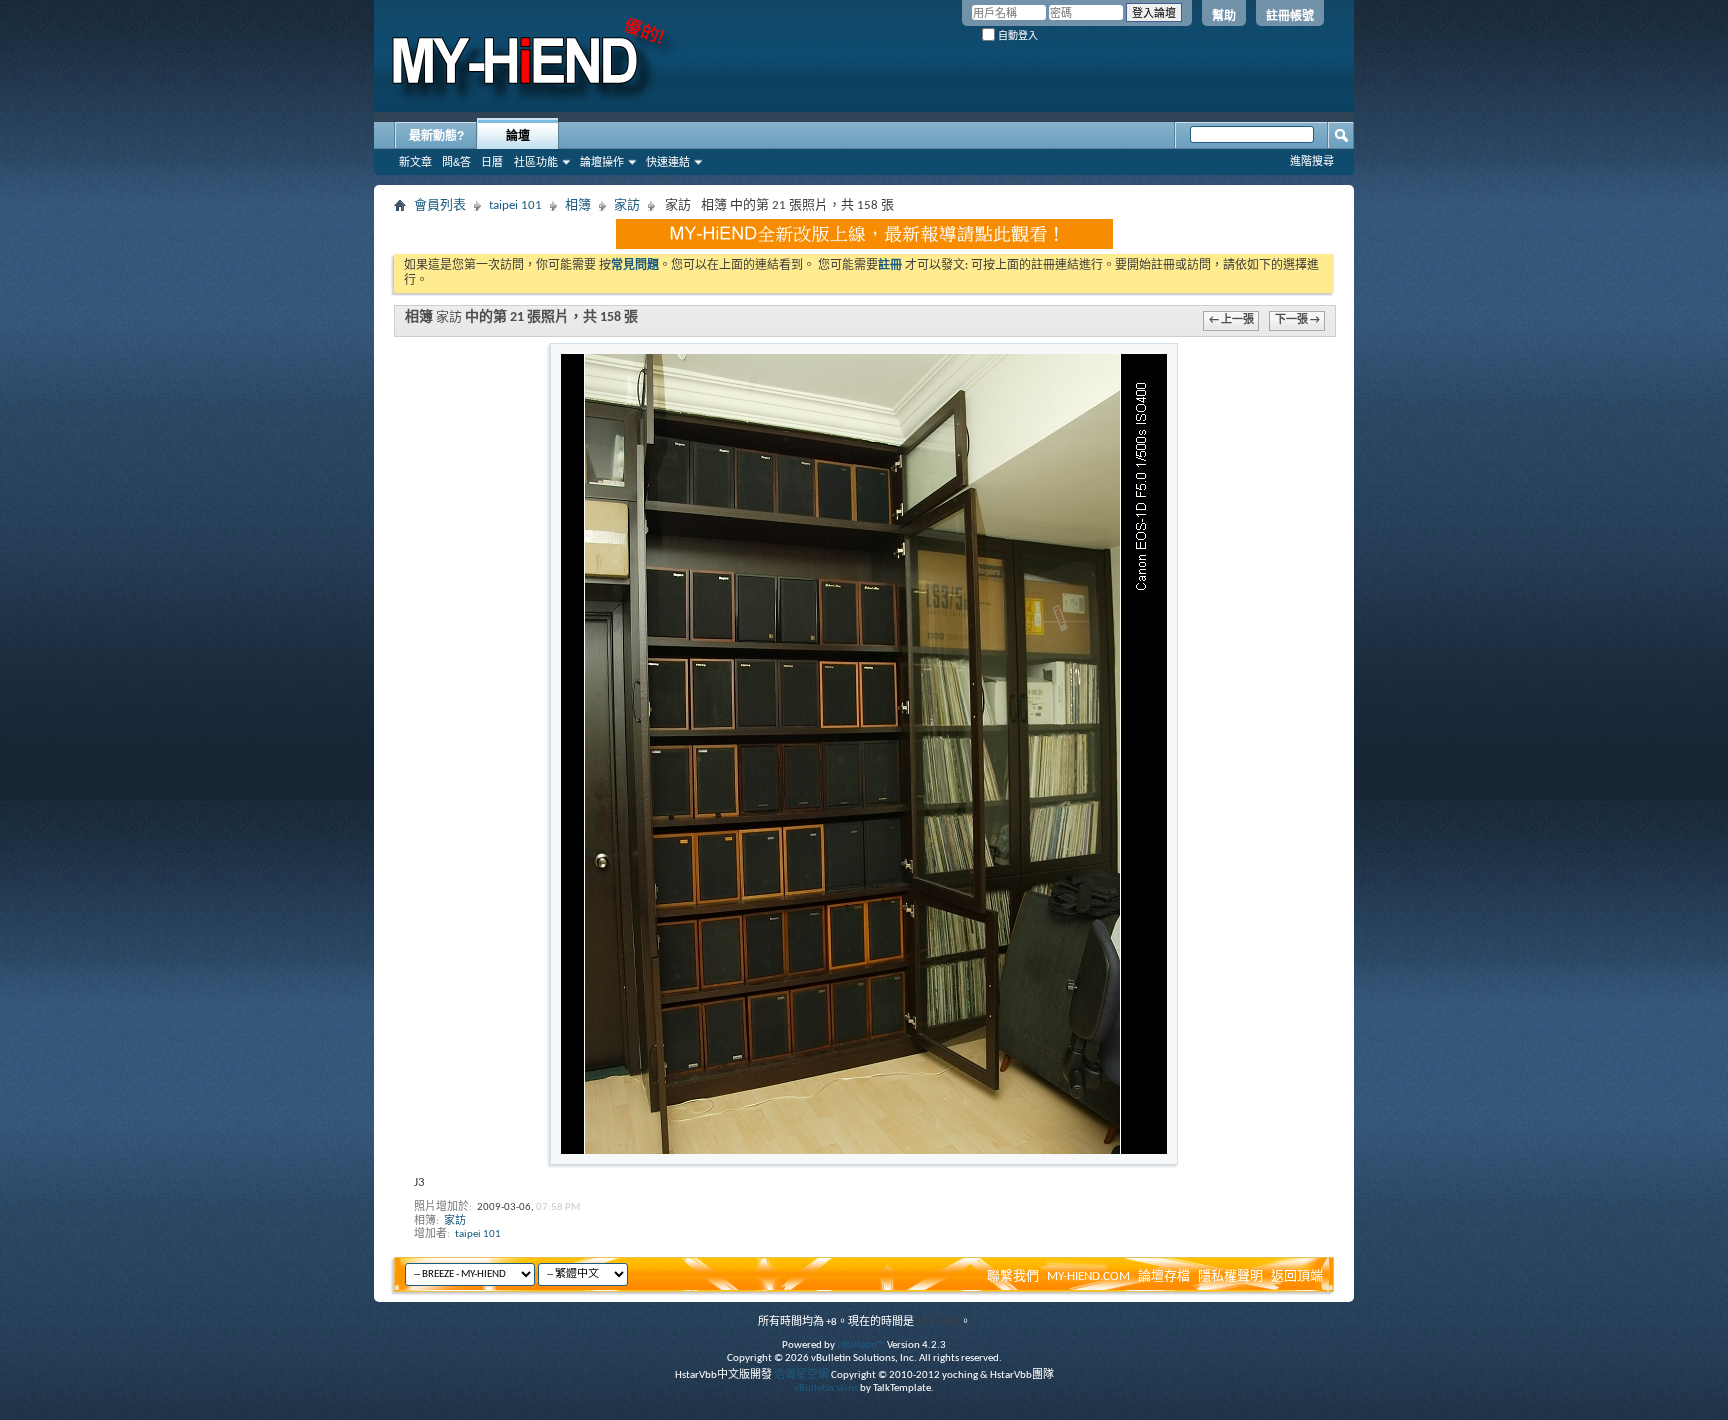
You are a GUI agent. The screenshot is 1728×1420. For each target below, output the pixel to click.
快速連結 (668, 162)
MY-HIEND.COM (1088, 1276)
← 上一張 (1231, 320)
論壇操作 (602, 162)
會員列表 (440, 205)
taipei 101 (515, 205)
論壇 (518, 136)
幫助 (1224, 16)
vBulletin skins (826, 1388)
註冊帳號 (1290, 16)
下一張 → (1297, 320)
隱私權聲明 (1230, 1276)
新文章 (415, 162)
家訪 (627, 205)
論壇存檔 (1164, 1276)
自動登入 (1016, 35)
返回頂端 (1297, 1276)
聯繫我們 (1013, 1276)
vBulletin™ (861, 1345)
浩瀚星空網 (801, 1375)
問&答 (456, 162)
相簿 (578, 205)
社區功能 (536, 162)
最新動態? (436, 136)
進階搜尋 (1312, 161)
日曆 (492, 162)
